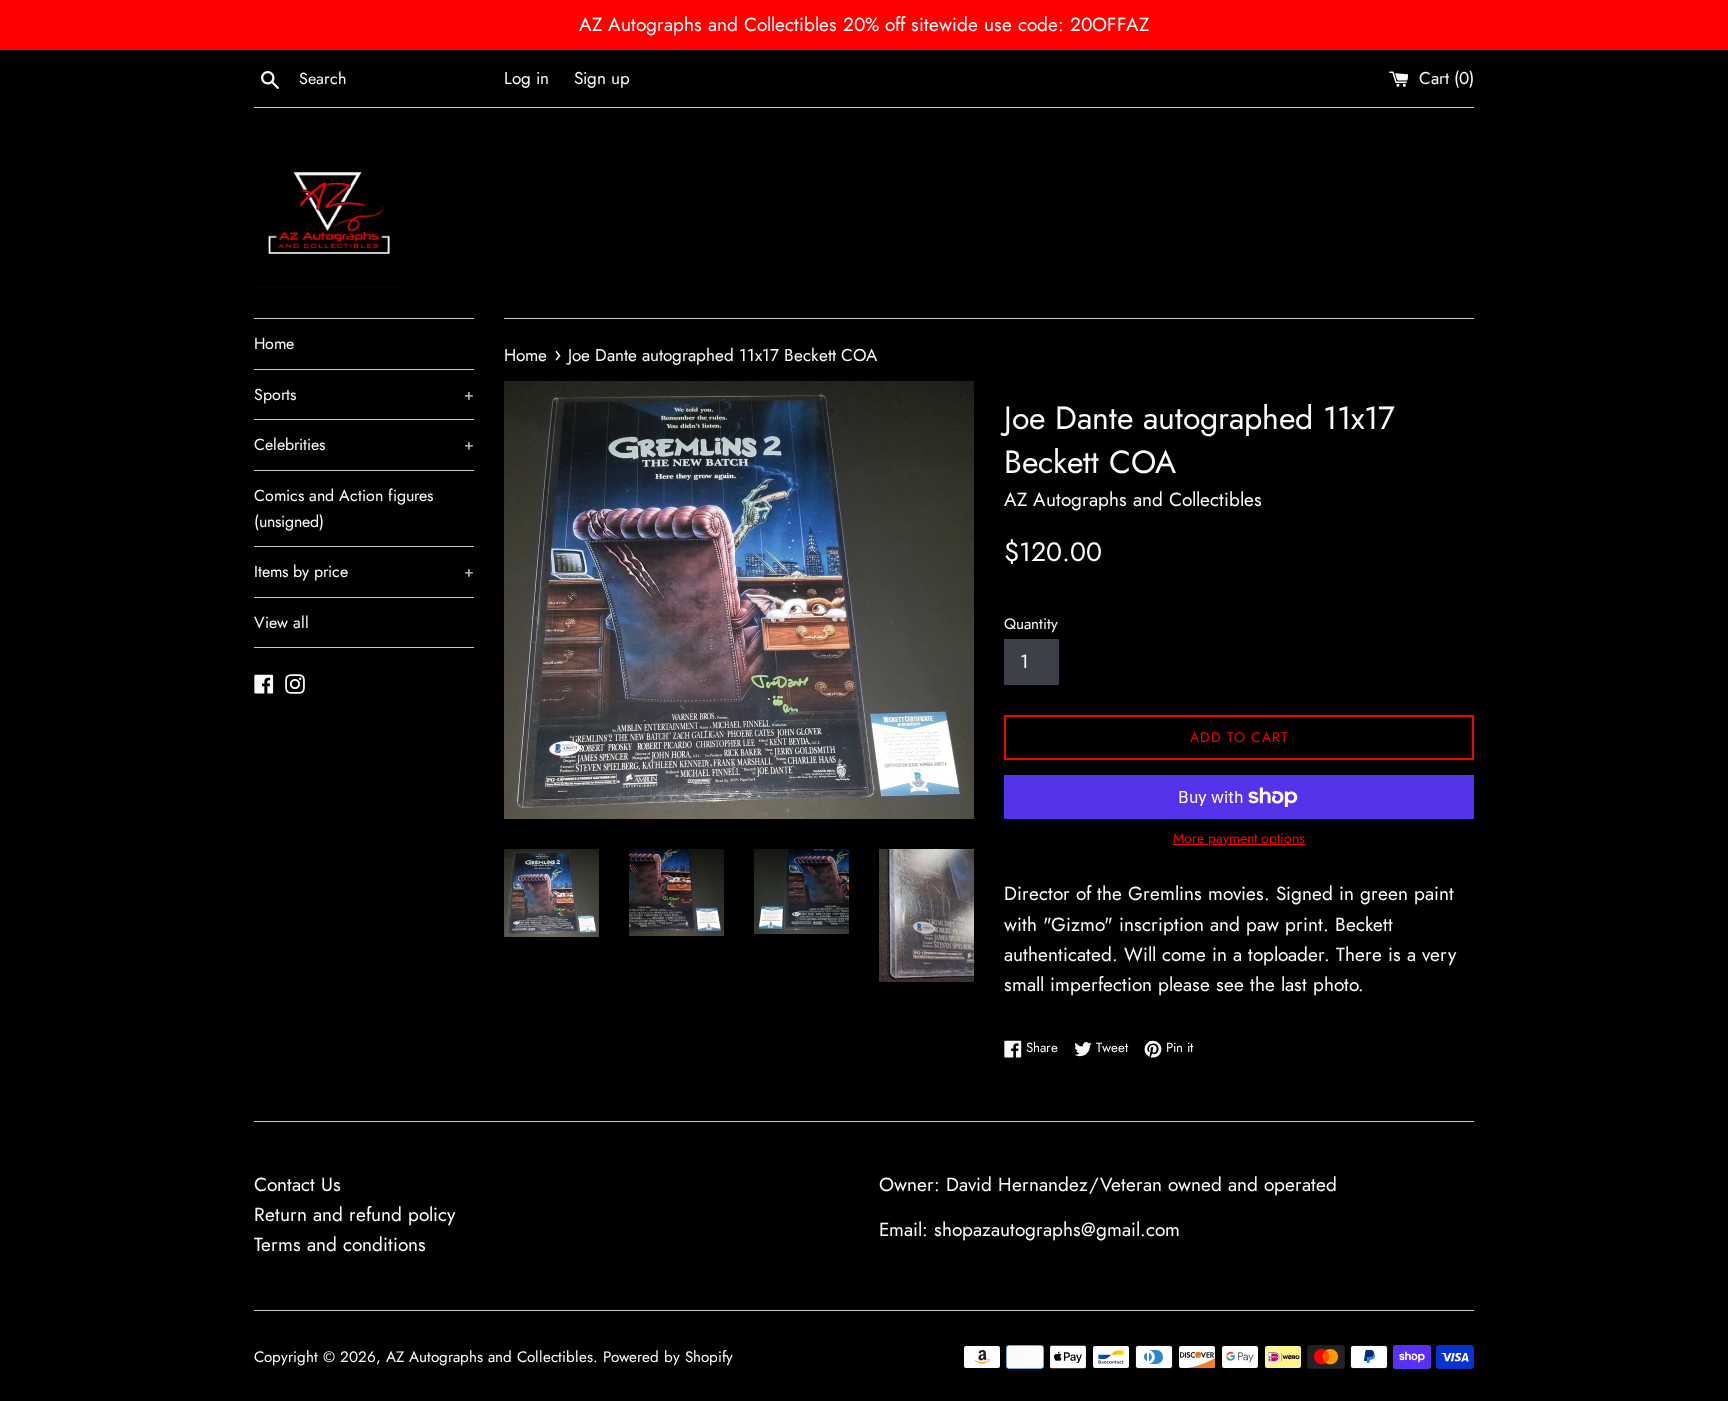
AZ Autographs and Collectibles (489, 1357)
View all (281, 622)
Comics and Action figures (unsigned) (343, 508)
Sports (364, 394)
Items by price (364, 571)
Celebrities (364, 444)
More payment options (1239, 838)
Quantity (1031, 624)
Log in (526, 78)
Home (274, 343)
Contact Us (297, 1184)
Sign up (602, 78)
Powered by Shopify (668, 1357)
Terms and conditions (340, 1244)
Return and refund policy (354, 1214)
